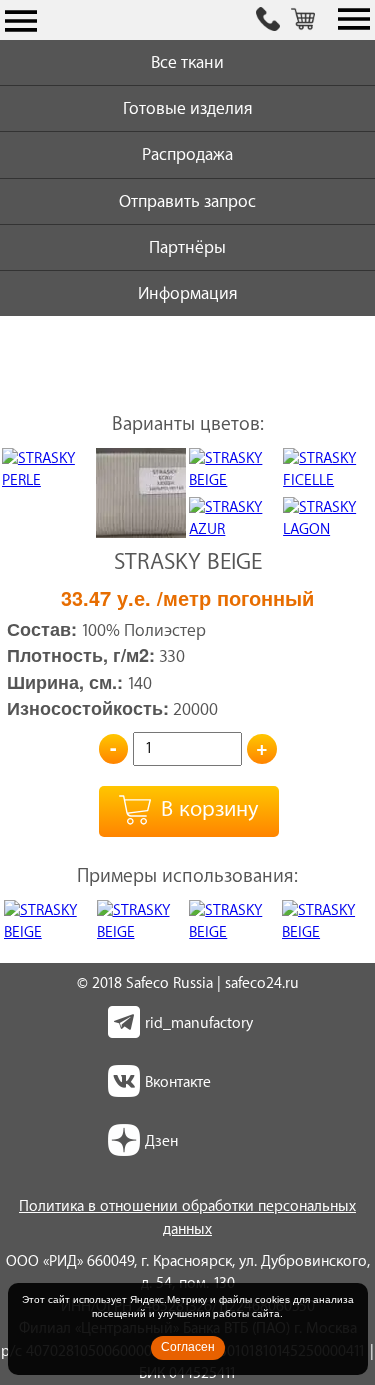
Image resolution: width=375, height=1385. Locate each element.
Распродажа (187, 154)
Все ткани (187, 62)
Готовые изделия (188, 108)
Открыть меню (21, 21)
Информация (188, 293)
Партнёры (187, 247)
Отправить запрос (187, 201)
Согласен (188, 1347)
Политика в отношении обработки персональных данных (187, 1217)
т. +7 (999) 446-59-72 (268, 20)
